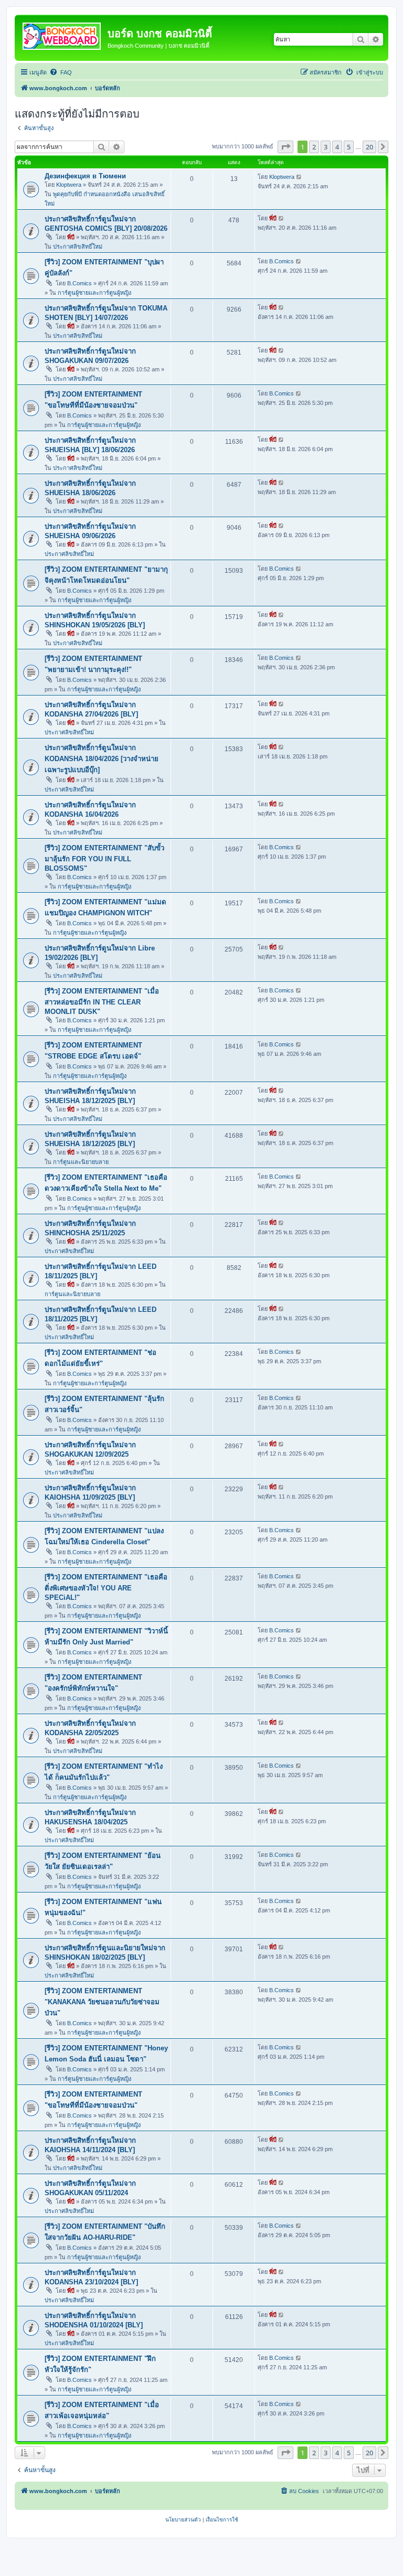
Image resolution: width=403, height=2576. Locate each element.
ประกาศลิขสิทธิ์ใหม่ (78, 247)
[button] (285, 147)
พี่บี (71, 237)
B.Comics (79, 283)
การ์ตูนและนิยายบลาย (81, 1162)
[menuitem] (61, 72)
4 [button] (337, 147)
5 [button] (349, 147)
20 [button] (369, 147)
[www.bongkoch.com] (62, 34)
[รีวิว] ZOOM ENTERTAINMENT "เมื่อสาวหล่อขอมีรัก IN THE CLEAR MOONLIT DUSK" (102, 1001)
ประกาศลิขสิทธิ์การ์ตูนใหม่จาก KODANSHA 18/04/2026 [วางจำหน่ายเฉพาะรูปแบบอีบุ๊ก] (102, 759)
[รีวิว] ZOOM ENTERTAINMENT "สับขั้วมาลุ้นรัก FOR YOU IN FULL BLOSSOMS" (104, 858)
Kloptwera (69, 185)
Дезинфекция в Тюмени (85, 176)
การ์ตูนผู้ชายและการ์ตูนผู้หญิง (94, 293)
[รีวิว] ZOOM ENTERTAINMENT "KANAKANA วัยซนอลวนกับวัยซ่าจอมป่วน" (102, 2002)
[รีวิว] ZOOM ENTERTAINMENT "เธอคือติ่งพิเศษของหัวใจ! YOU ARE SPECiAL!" (106, 1587)
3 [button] (326, 147)
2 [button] (314, 147)
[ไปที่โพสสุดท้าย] (299, 177)
